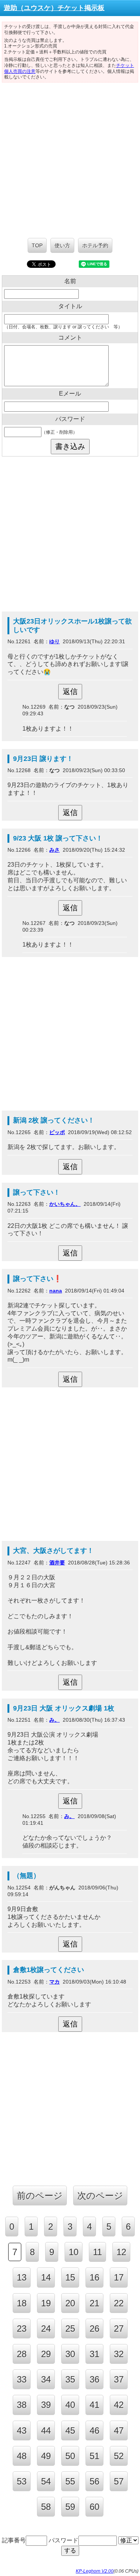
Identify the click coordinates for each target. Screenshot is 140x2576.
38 (22, 2405)
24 (46, 2329)
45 (70, 2431)
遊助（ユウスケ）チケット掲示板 (54, 8)
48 (22, 2456)
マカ (55, 1982)
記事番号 (14, 2540)
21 (94, 2303)
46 (94, 2431)
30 (70, 2354)
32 (119, 2354)
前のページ (40, 2196)
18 (22, 2303)
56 (94, 2481)
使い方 (62, 245)
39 (46, 2405)
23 (22, 2329)
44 (46, 2431)
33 (22, 2379)
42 (119, 2405)
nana (56, 1291)
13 (22, 2277)
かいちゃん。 (65, 1204)
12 (121, 2252)
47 (119, 2431)
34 (46, 2379)
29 (46, 2354)
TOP (37, 245)
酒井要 (57, 1563)
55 (70, 2481)
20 (70, 2303)
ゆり (55, 641)
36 (94, 2379)
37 (119, 2379)
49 (46, 2456)
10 (74, 2252)
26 (94, 2329)
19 (46, 2303)
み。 (55, 1720)
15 (70, 2277)
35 (70, 2379)
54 (46, 2481)
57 (119, 2481)
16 (94, 2277)
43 (22, 2431)
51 (94, 2456)
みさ (55, 850)
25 (70, 2329)
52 (119, 2456)
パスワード (63, 2540)
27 (119, 2329)
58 (46, 2507)
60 (94, 2507)
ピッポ (57, 1132)
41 (94, 2405)
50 (70, 2456)
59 (70, 2507)
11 (97, 2252)
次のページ (100, 2196)
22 (119, 2303)
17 (119, 2277)
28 (22, 2354)
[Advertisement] (70, 156)
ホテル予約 (95, 245)
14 (46, 2277)
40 (70, 2405)
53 (22, 2481)
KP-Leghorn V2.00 (95, 2571)
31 (94, 2354)
